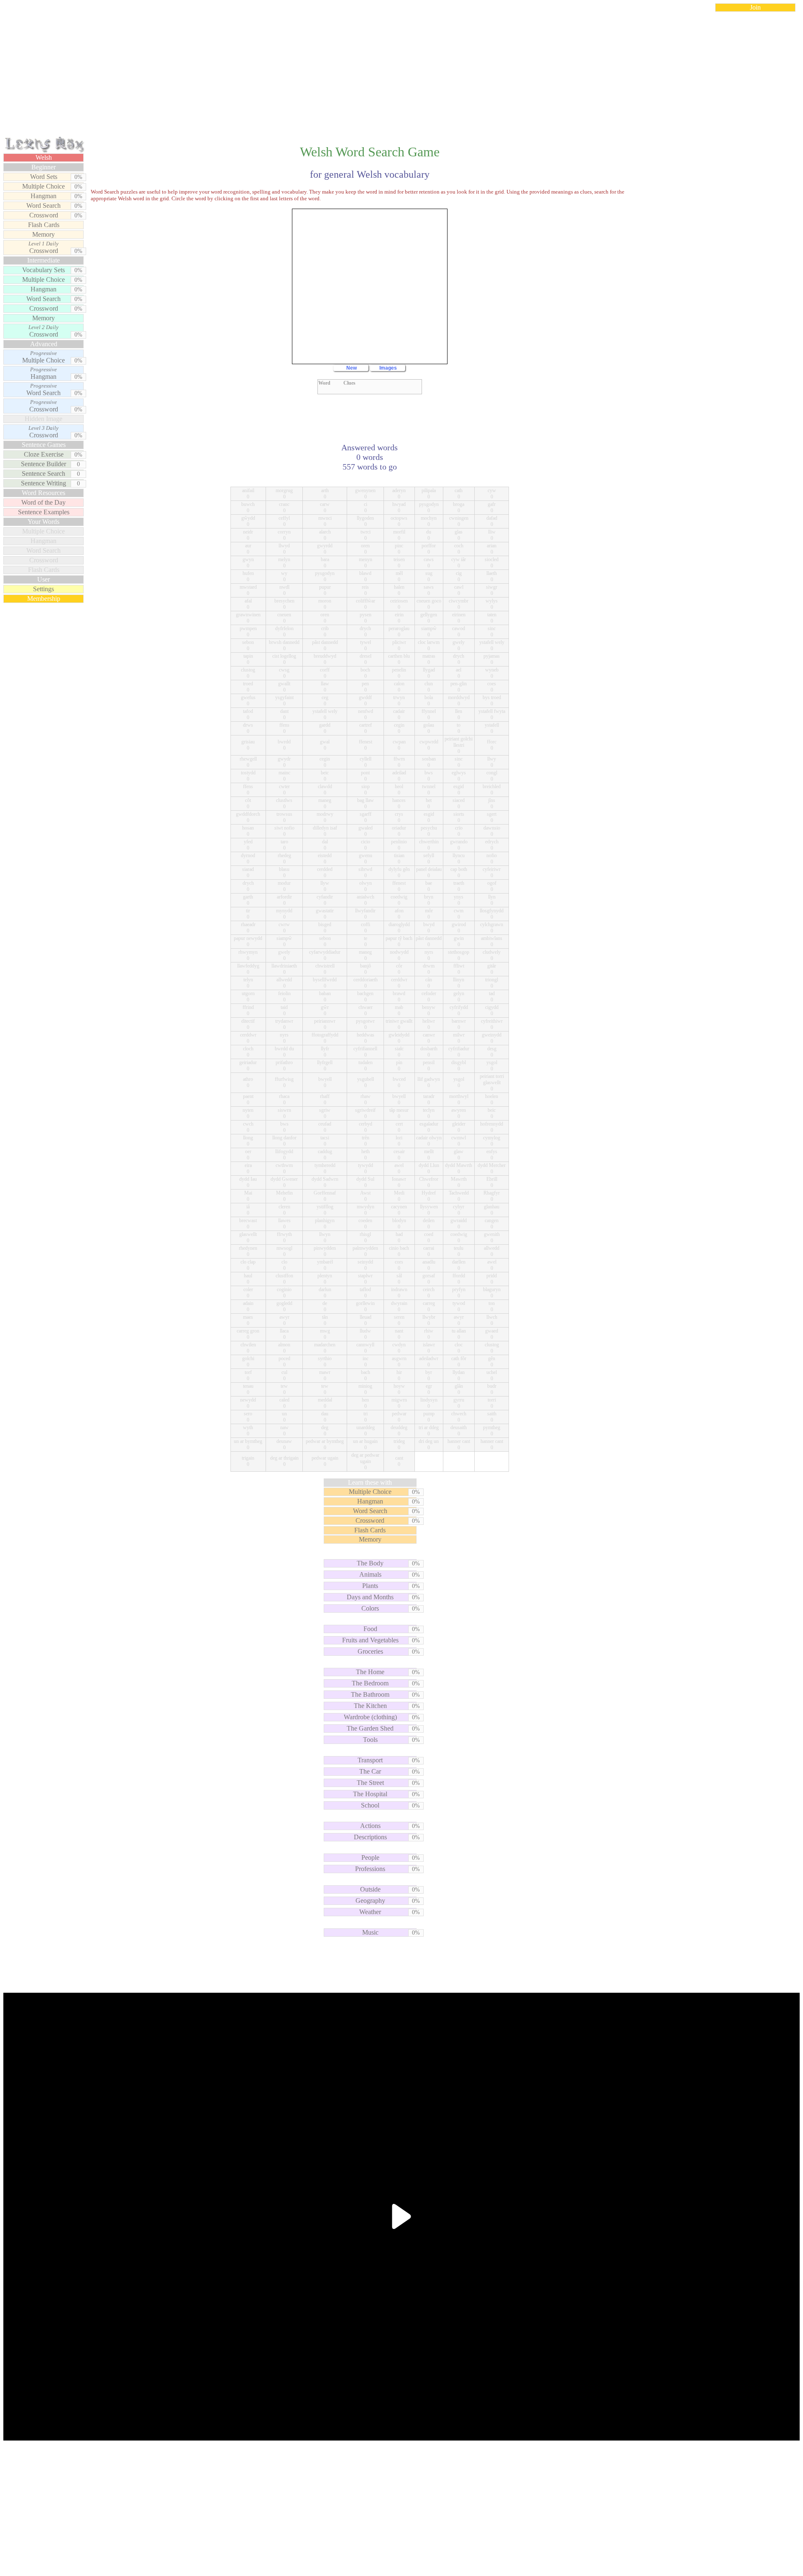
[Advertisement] (401, 77)
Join (755, 7)
